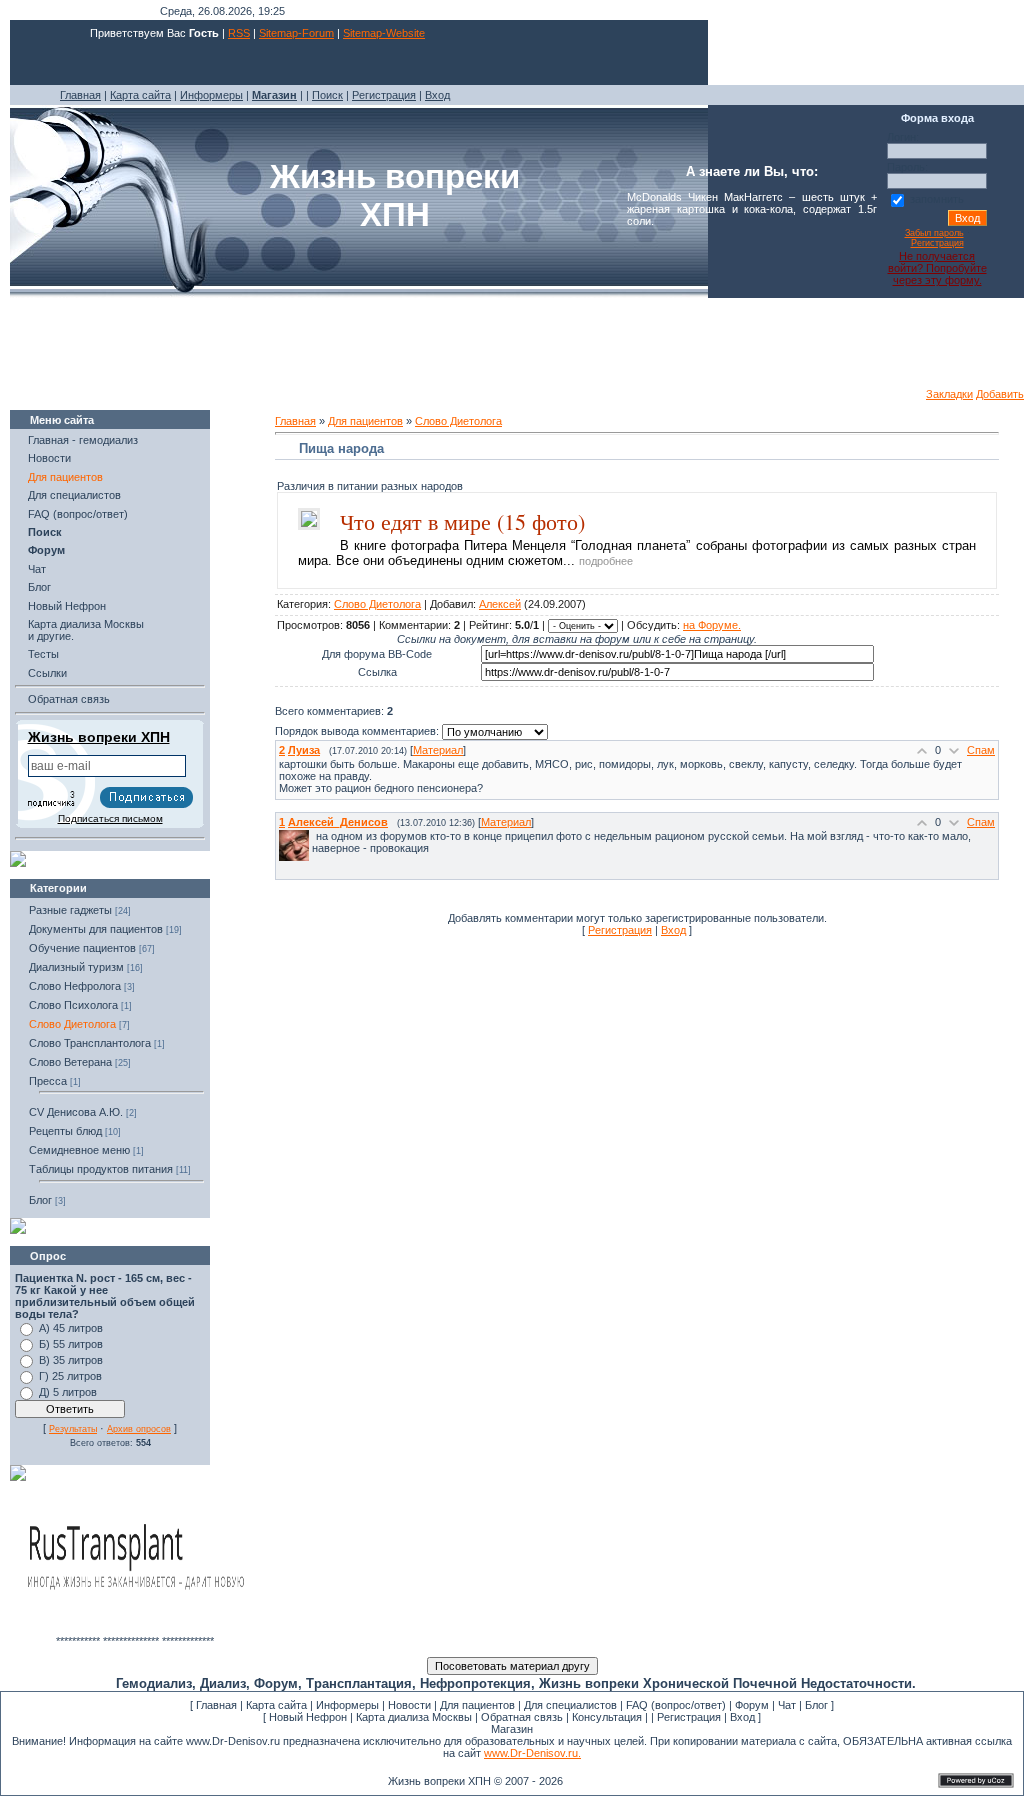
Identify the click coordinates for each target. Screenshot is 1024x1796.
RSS (239, 33)
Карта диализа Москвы (414, 1717)
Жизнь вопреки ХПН (99, 737)
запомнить (937, 199)
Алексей (500, 604)
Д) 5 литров (68, 1392)
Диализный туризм (76, 967)
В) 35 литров (71, 1360)
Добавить (1000, 394)
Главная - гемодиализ (83, 440)
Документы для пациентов (96, 929)
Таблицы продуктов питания (101, 1169)
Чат (37, 569)
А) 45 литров (71, 1328)
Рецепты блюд (65, 1131)
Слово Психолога (73, 1005)
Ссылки (47, 673)
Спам (981, 750)
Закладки (949, 394)
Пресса (48, 1081)
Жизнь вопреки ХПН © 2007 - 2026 (475, 1781)
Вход (437, 95)
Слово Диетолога (72, 1024)
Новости (49, 458)
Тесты (43, 654)
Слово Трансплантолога (90, 1043)
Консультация (607, 1717)
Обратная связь (69, 699)
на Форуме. (712, 625)
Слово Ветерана (70, 1062)
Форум (752, 1705)
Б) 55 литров (71, 1344)
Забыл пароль (934, 233)
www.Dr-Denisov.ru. (532, 1753)
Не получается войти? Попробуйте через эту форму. (937, 268)
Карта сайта (140, 95)
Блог (39, 587)
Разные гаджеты (70, 910)
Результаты (73, 1429)
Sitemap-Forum (296, 33)
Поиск (327, 95)
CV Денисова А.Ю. (76, 1112)
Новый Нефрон (67, 606)
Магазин (512, 1729)
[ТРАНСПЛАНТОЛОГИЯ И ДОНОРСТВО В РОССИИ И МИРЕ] (135, 1631)
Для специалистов (74, 495)
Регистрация (384, 95)
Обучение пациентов (82, 948)
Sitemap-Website (384, 33)
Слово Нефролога (75, 986)
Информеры (211, 95)
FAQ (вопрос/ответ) (78, 514)
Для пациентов (65, 477)
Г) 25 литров (70, 1376)
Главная (80, 95)
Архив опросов (139, 1429)
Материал (438, 750)
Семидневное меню (79, 1150)
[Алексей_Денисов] (314, 836)
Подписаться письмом (110, 818)
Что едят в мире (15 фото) (462, 521)
